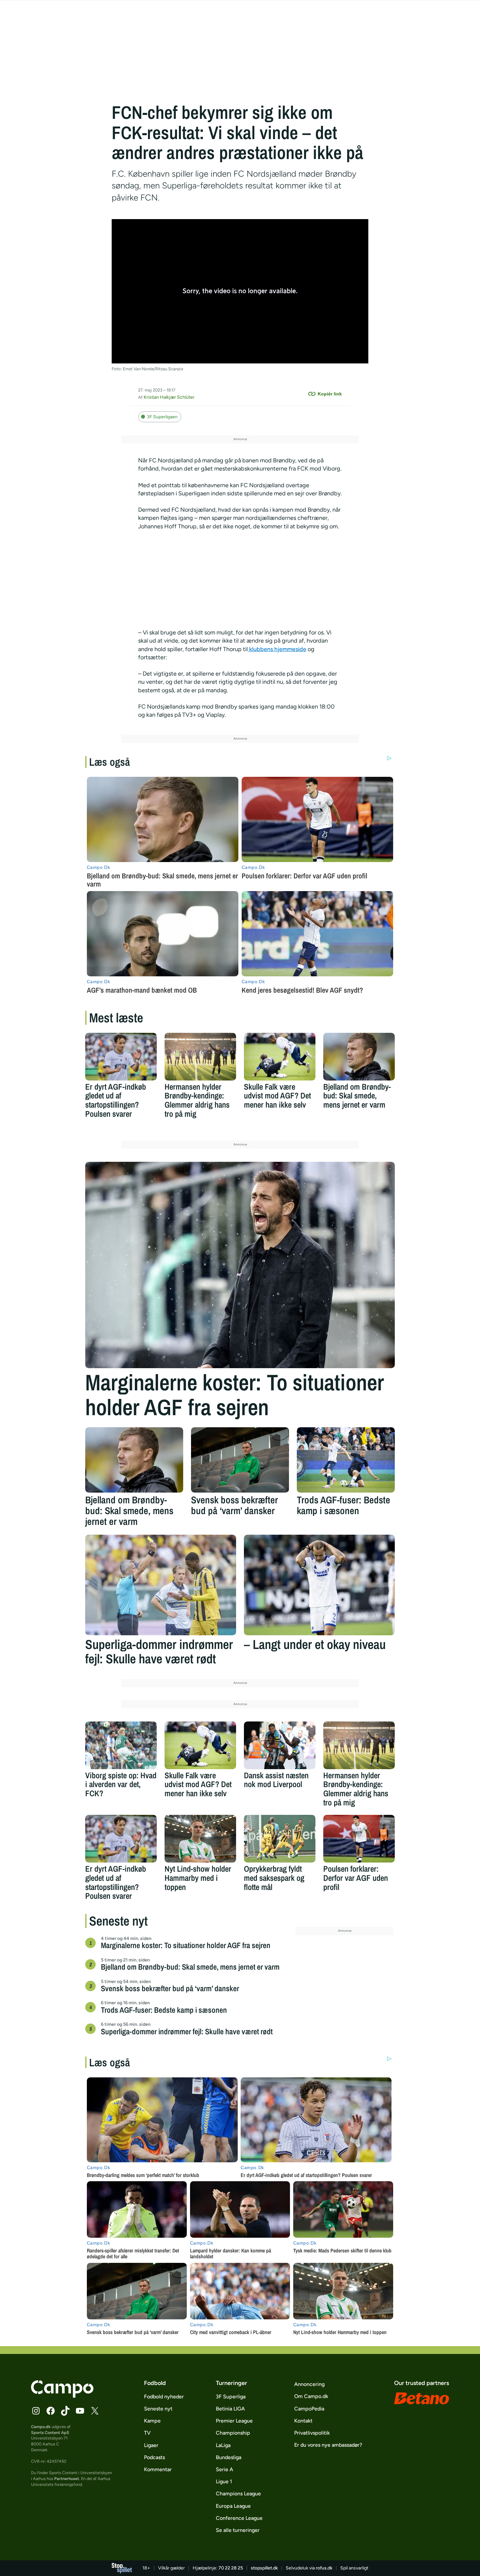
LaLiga (223, 2445)
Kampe (152, 2421)
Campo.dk (41, 2427)
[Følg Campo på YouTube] (80, 2411)
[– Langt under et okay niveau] (319, 1585)
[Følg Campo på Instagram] (36, 2411)
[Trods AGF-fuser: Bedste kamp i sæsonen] (346, 1460)
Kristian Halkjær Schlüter (169, 397)
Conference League (239, 2518)
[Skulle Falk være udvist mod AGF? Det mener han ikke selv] (280, 1057)
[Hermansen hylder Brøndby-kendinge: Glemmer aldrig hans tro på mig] (200, 1057)
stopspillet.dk (264, 2568)
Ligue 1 (224, 2481)
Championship (233, 2433)
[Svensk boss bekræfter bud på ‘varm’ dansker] (240, 1460)
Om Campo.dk (311, 2396)
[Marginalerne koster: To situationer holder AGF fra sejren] (240, 1265)
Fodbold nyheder (164, 2397)
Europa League (233, 2506)
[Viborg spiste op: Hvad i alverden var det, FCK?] (121, 1745)
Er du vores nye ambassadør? (328, 2445)
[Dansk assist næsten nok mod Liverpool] (280, 1745)
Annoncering (309, 2384)
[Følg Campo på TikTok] (65, 2411)
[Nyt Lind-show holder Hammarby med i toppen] (200, 1839)
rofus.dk (324, 2568)
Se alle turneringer (238, 2530)
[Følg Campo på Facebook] (51, 2411)
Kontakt (303, 2421)
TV (147, 2433)
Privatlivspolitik (312, 2433)
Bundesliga (229, 2457)
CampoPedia (309, 2409)
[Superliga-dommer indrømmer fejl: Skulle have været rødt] (161, 1585)
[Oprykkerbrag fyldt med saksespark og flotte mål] (280, 1839)
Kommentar (158, 2469)
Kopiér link (330, 394)
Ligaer (151, 2445)
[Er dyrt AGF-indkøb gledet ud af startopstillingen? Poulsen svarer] (121, 1057)
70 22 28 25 (231, 2568)
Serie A (224, 2469)
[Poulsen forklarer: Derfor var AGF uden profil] (359, 1839)
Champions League (238, 2494)
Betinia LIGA (230, 2409)
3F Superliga (231, 2397)
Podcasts (154, 2457)
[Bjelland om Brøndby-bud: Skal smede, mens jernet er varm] (359, 1057)
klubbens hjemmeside (277, 649)
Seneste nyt (158, 2409)
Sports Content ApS (50, 2432)
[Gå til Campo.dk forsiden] (62, 2396)
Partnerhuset (67, 2479)
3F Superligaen (162, 417)
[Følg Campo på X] (95, 2411)
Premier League (234, 2421)
